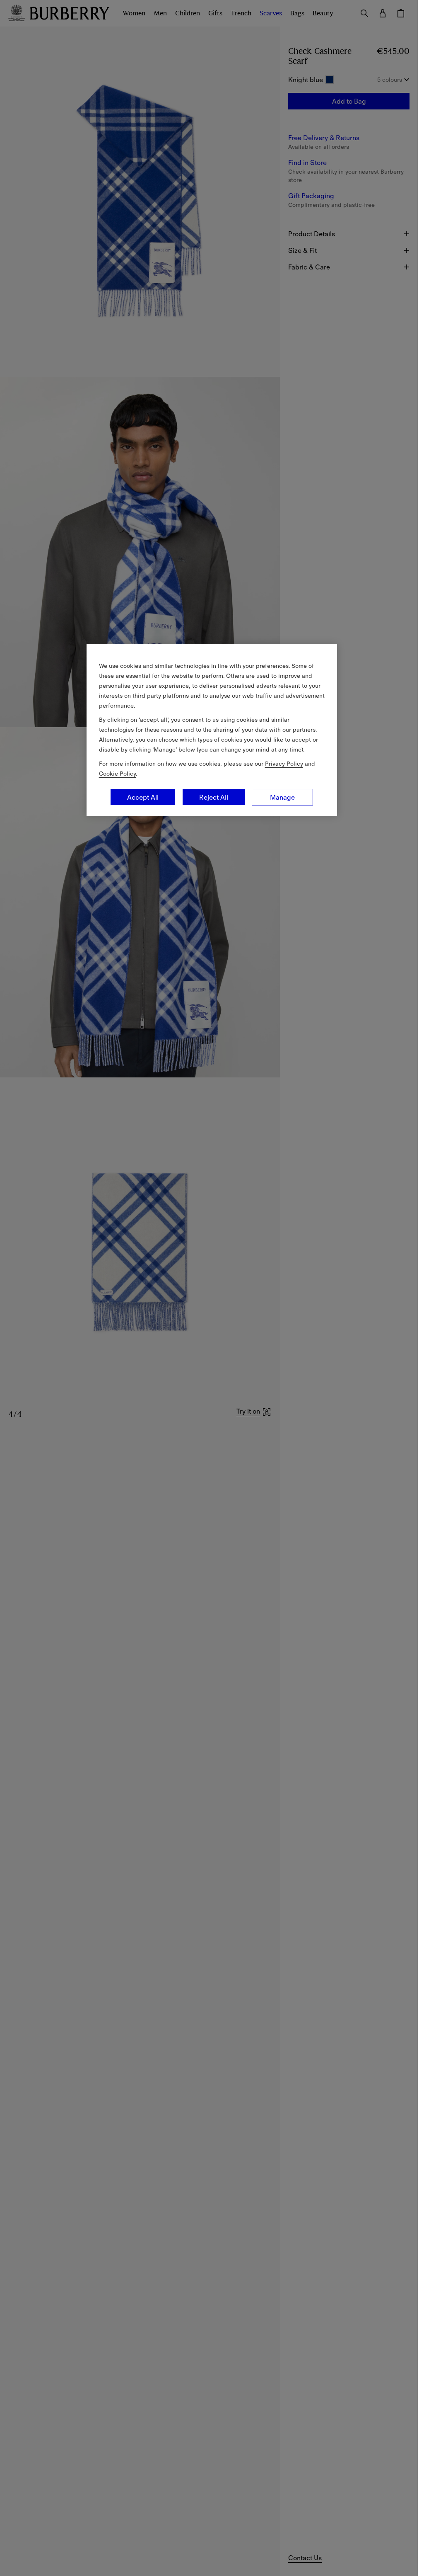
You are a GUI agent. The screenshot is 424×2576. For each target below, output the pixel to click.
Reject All (214, 797)
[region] (212, 730)
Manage (282, 797)
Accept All (143, 797)
